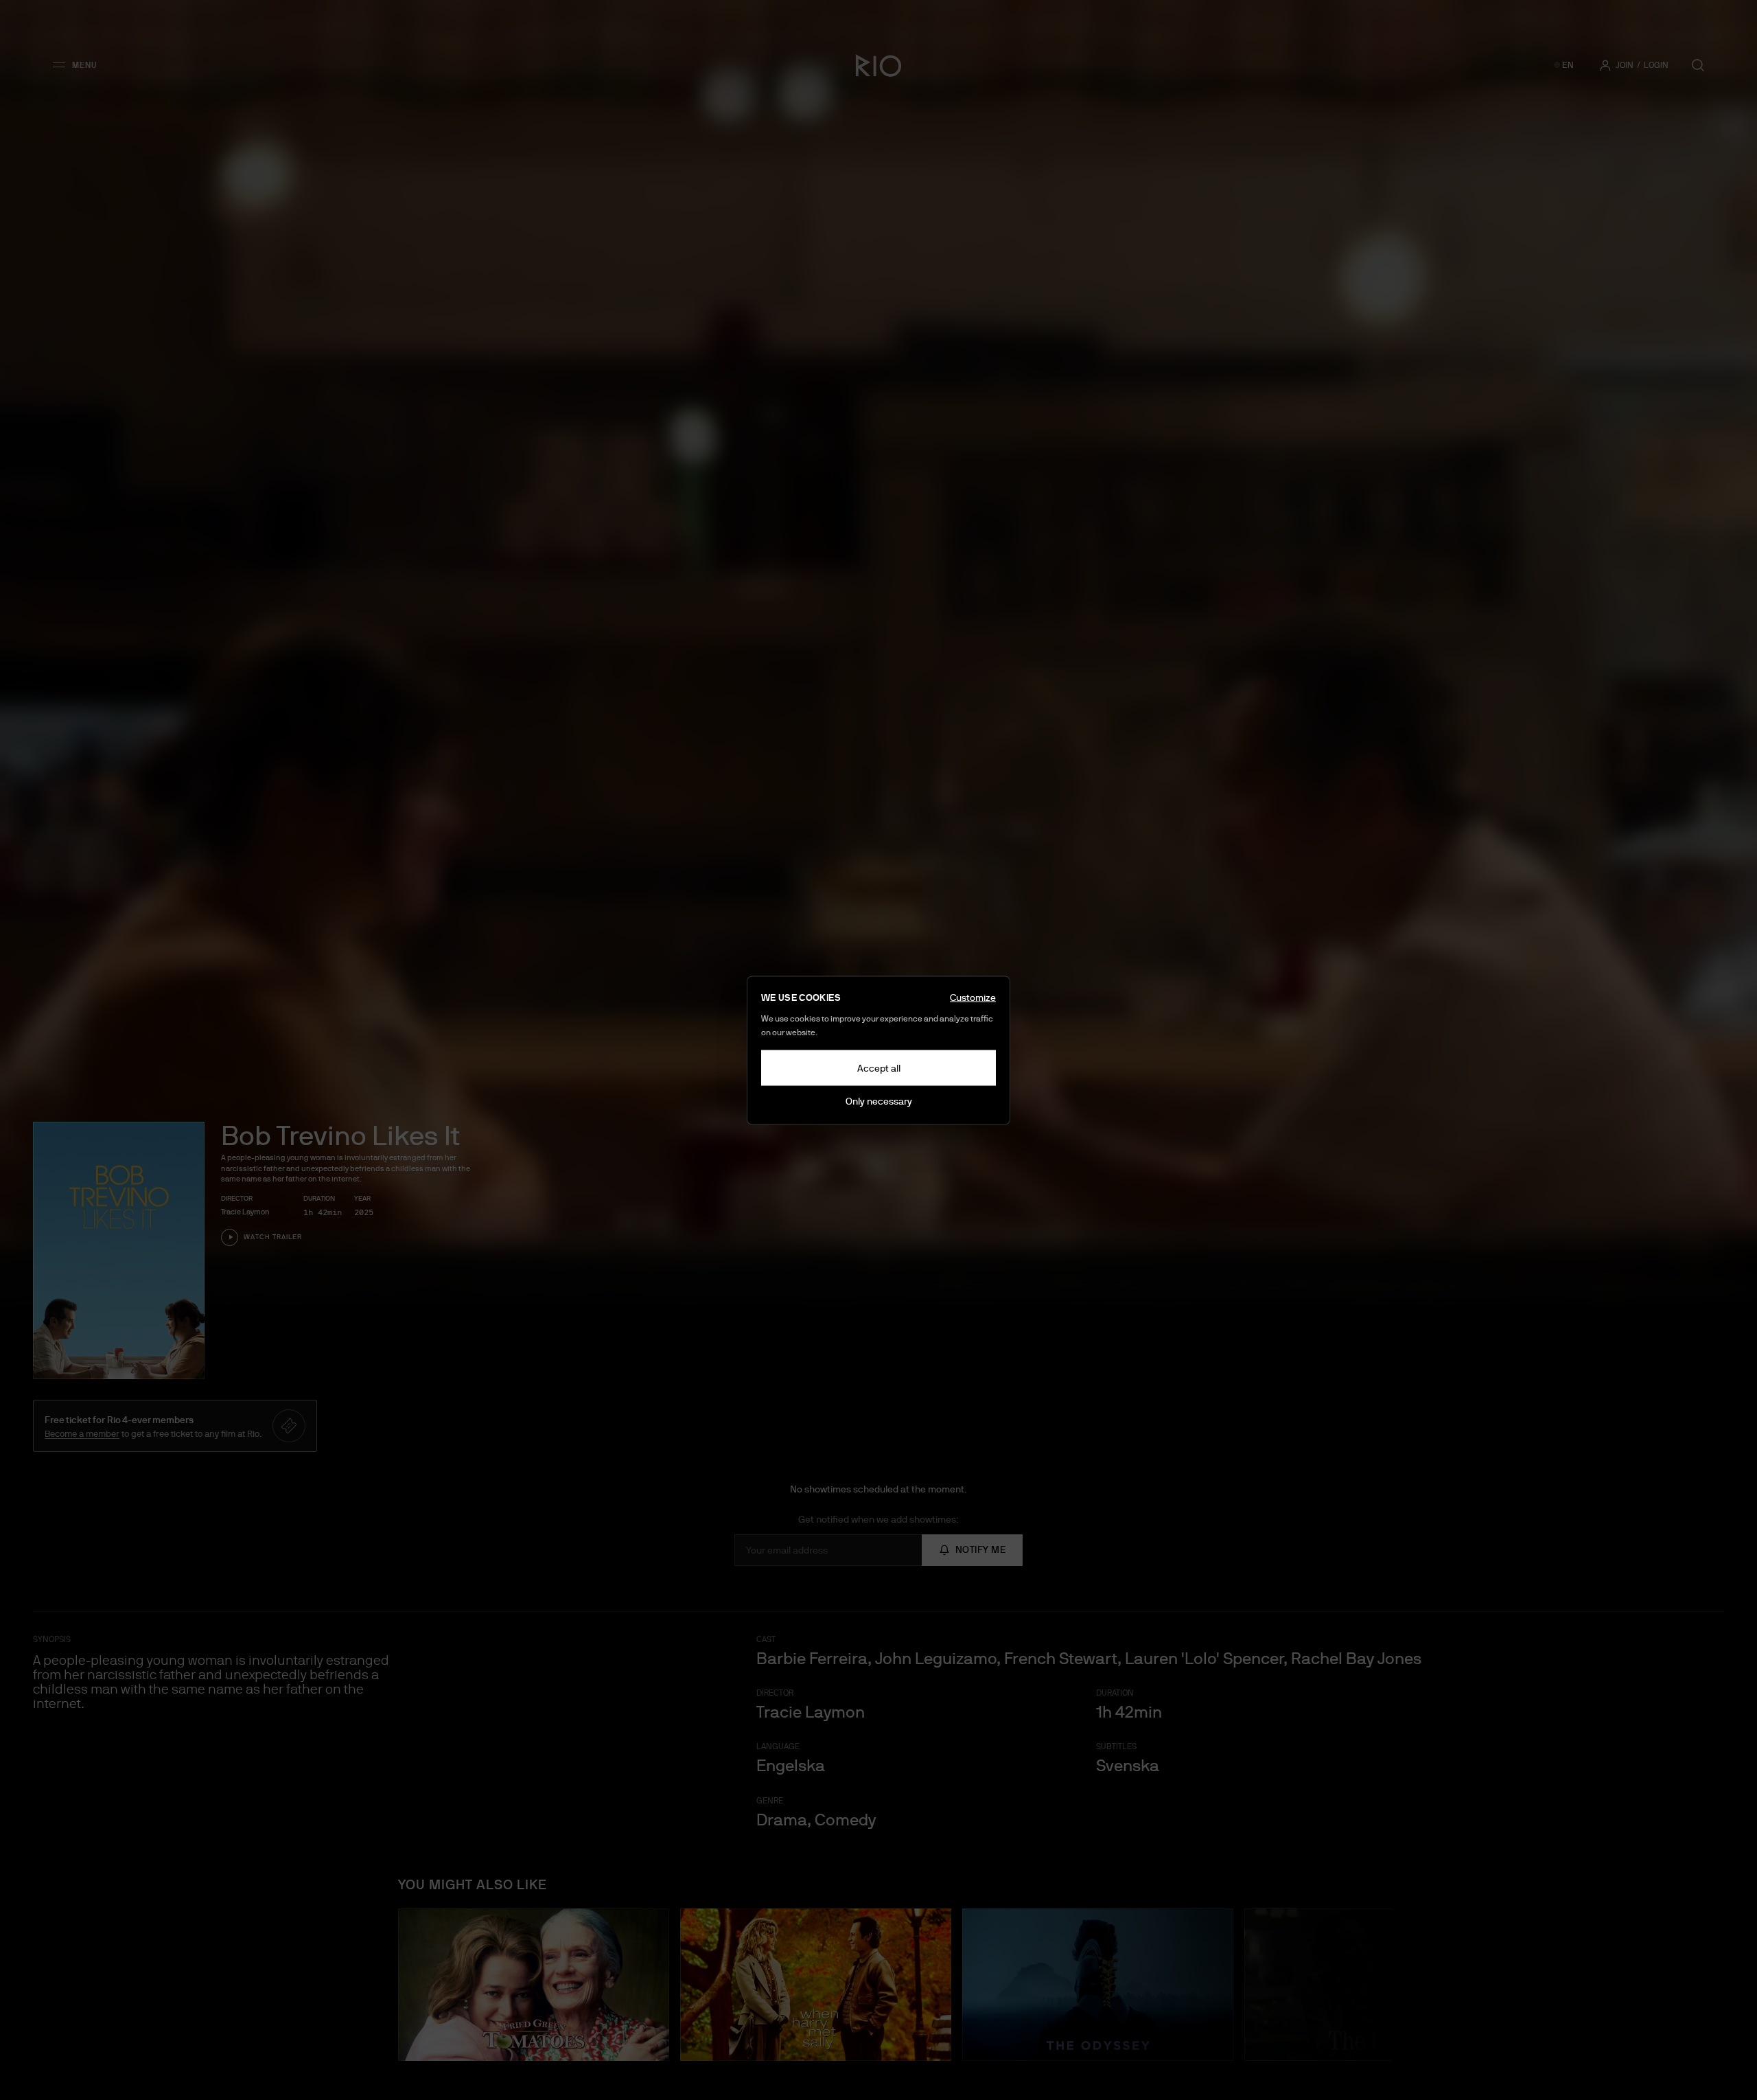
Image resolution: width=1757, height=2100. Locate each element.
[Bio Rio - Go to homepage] (878, 65)
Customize (973, 997)
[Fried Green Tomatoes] (534, 1985)
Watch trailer (273, 1237)
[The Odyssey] (1098, 1985)
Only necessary (879, 1100)
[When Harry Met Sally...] (816, 1985)
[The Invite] (1380, 1985)
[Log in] (1605, 65)
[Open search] (1698, 65)
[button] (79, 65)
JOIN (1625, 65)
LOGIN (1656, 65)
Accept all (879, 1068)
